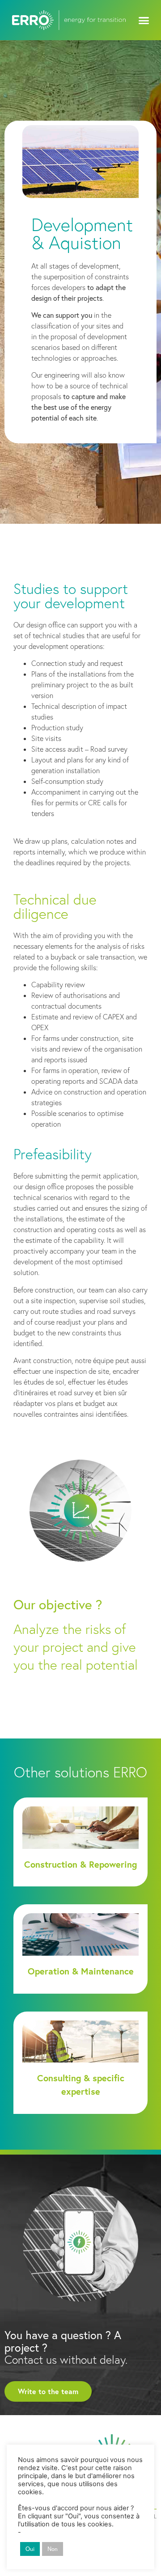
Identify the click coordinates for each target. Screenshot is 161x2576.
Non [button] (53, 2549)
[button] (144, 20)
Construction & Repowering (80, 1864)
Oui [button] (30, 2549)
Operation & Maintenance (81, 1971)
